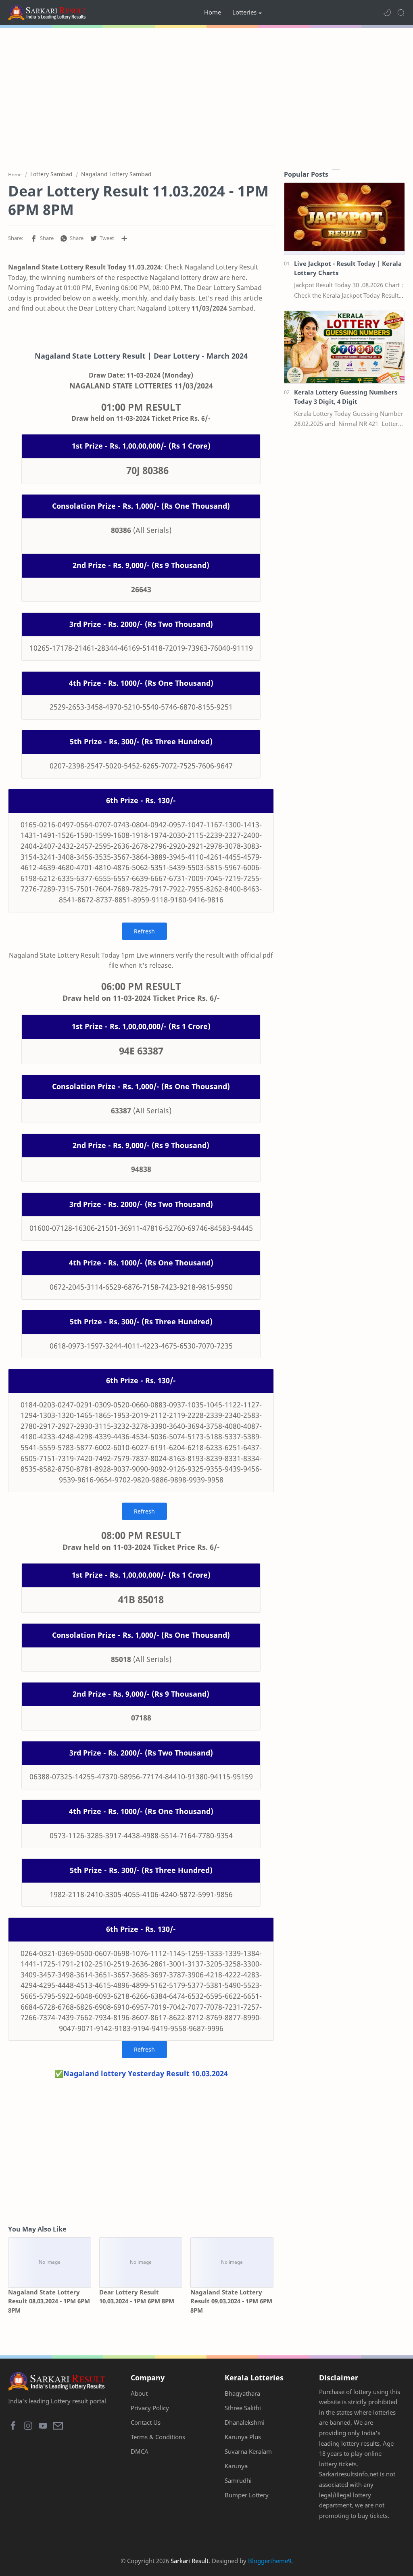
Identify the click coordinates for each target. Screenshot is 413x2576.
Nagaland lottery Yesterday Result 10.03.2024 (146, 2073)
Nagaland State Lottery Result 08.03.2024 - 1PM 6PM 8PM (49, 2301)
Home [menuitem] (213, 12)
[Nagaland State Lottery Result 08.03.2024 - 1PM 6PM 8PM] (50, 2262)
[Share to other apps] (124, 238)
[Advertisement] (206, 97)
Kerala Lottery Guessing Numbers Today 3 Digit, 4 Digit (346, 397)
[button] (387, 13)
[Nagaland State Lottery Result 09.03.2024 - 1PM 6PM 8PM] (232, 2262)
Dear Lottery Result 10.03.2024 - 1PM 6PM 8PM (137, 2297)
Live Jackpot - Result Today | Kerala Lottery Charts (348, 268)
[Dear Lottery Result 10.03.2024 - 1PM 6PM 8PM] (141, 2262)
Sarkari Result (190, 2561)
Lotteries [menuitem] (244, 12)
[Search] (401, 13)
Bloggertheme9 (270, 2561)
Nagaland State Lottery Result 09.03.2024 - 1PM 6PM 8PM (231, 2301)
